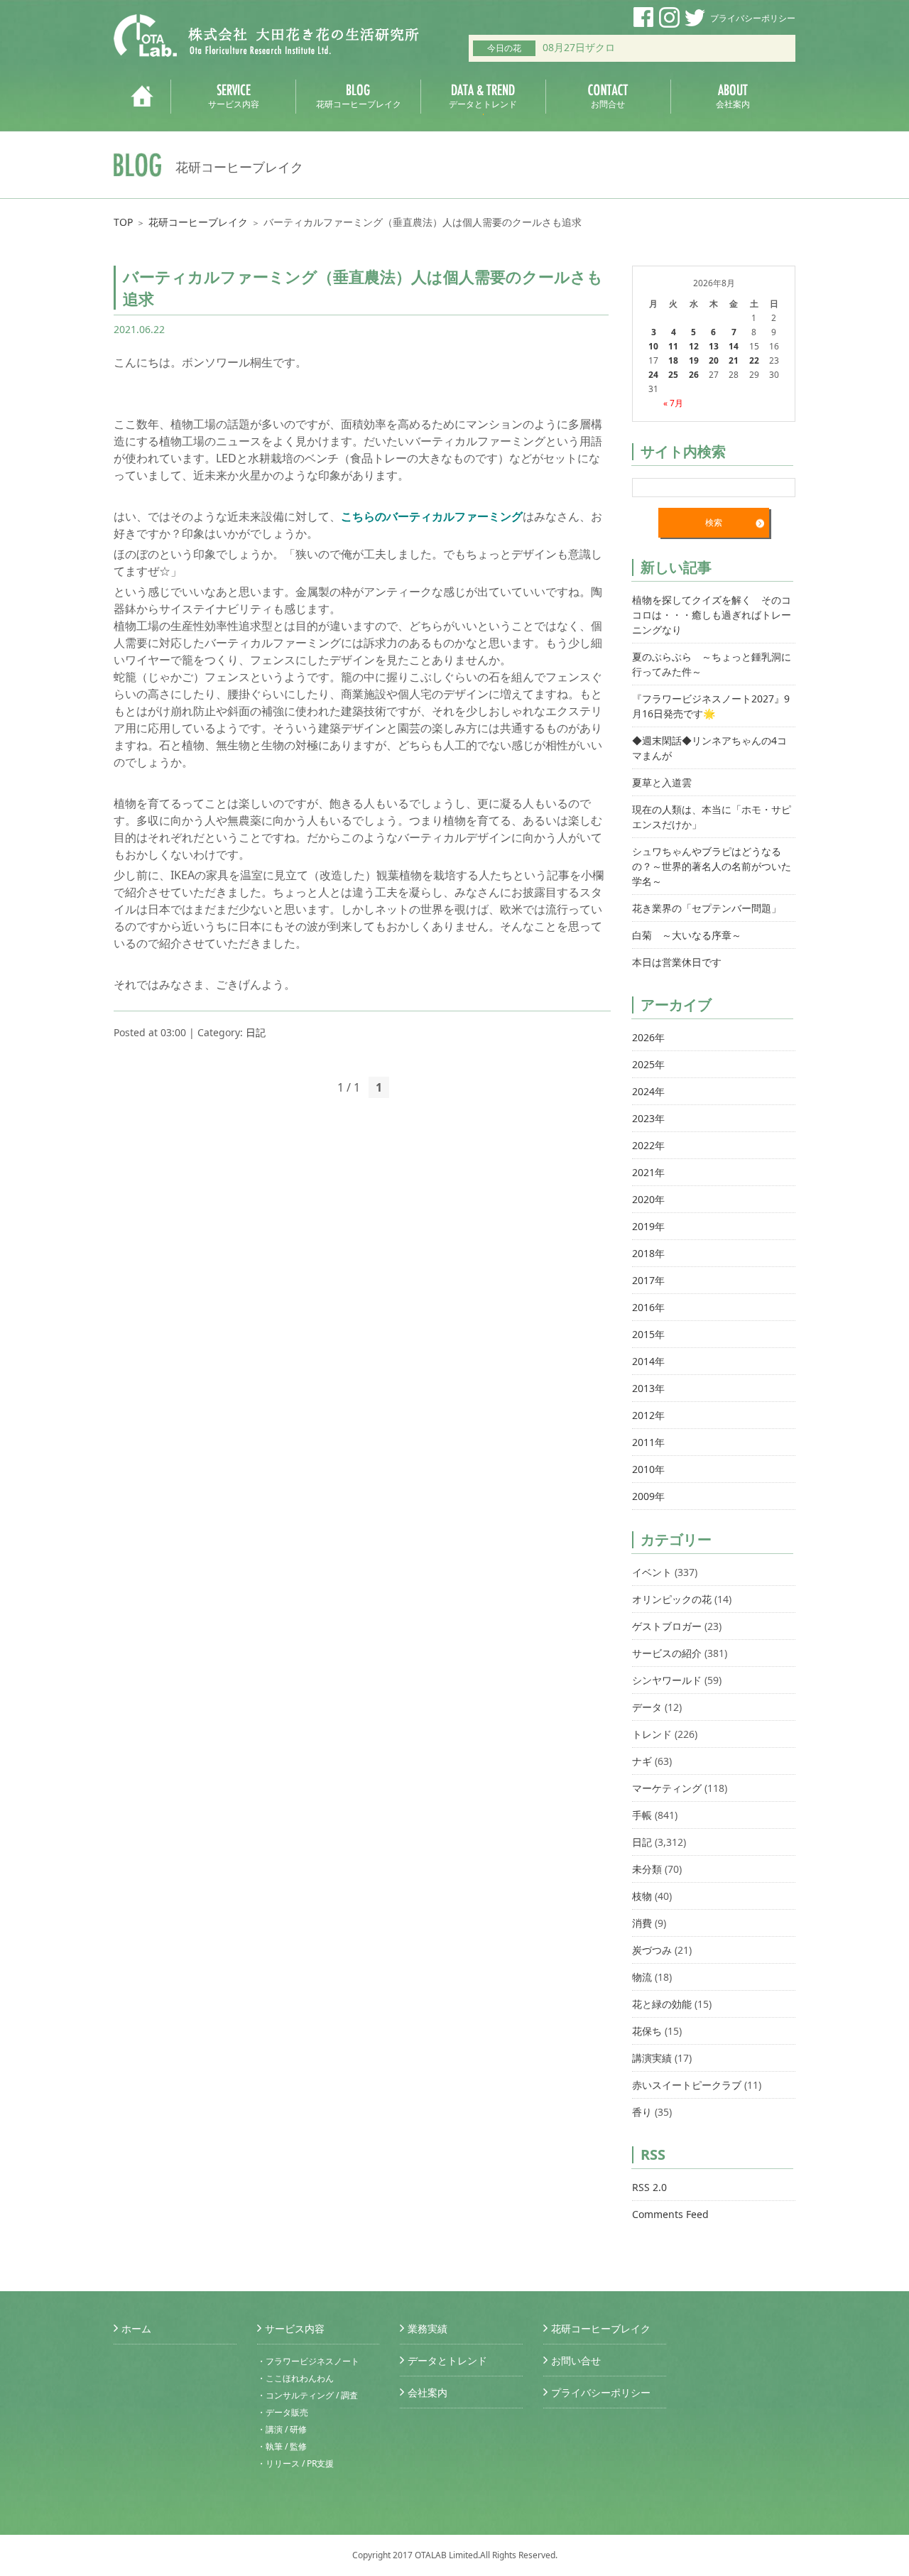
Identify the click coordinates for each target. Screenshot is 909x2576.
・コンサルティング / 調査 (307, 2395)
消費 (642, 1923)
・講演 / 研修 (282, 2429)
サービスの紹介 (667, 1653)
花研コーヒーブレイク (198, 222)
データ (647, 1707)
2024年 (648, 1091)
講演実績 (652, 2058)
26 (694, 375)
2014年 (648, 1361)
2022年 (648, 1145)
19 (694, 360)
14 (734, 346)
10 (653, 346)
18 (673, 360)
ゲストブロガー (667, 1626)
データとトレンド (447, 2360)
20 (714, 360)
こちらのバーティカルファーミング (432, 516)
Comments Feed (670, 2214)
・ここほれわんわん (295, 2378)
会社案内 (428, 2392)
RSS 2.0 (649, 2187)
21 (734, 360)
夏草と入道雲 (662, 782)
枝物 (642, 1896)
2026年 (648, 1037)
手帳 (642, 1815)
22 (754, 360)
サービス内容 (295, 2328)
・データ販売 (283, 2412)
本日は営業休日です (677, 962)
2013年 (648, 1388)
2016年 (648, 1307)
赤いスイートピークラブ (687, 2085)
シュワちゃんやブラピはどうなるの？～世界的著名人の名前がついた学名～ (712, 866)
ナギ (642, 1761)
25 (673, 375)
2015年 (648, 1334)
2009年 (648, 1496)
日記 (256, 1032)
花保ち (647, 2031)
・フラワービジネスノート (308, 2361)
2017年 (648, 1280)
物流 (642, 1977)
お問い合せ (576, 2360)
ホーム (136, 2328)
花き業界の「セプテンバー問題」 (707, 908)
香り (642, 2112)
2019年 (648, 1226)
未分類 (647, 1869)
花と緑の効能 (662, 2004)
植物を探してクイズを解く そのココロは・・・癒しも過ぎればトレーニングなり (712, 615)
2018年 (648, 1253)
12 (694, 346)
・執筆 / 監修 (282, 2446)
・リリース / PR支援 (295, 2463)
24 (653, 375)
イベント (652, 1572)
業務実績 (428, 2328)
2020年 (648, 1199)
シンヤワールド (667, 1680)
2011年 (648, 1442)
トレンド (652, 1734)
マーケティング (667, 1788)
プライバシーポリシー (753, 18)
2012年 (648, 1415)
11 (673, 346)
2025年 (648, 1064)
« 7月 (673, 403)
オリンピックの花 (672, 1599)
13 (714, 346)
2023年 (648, 1118)
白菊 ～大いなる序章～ (687, 935)
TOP (123, 222)
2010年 (648, 1469)
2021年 (648, 1172)
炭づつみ (652, 1950)
